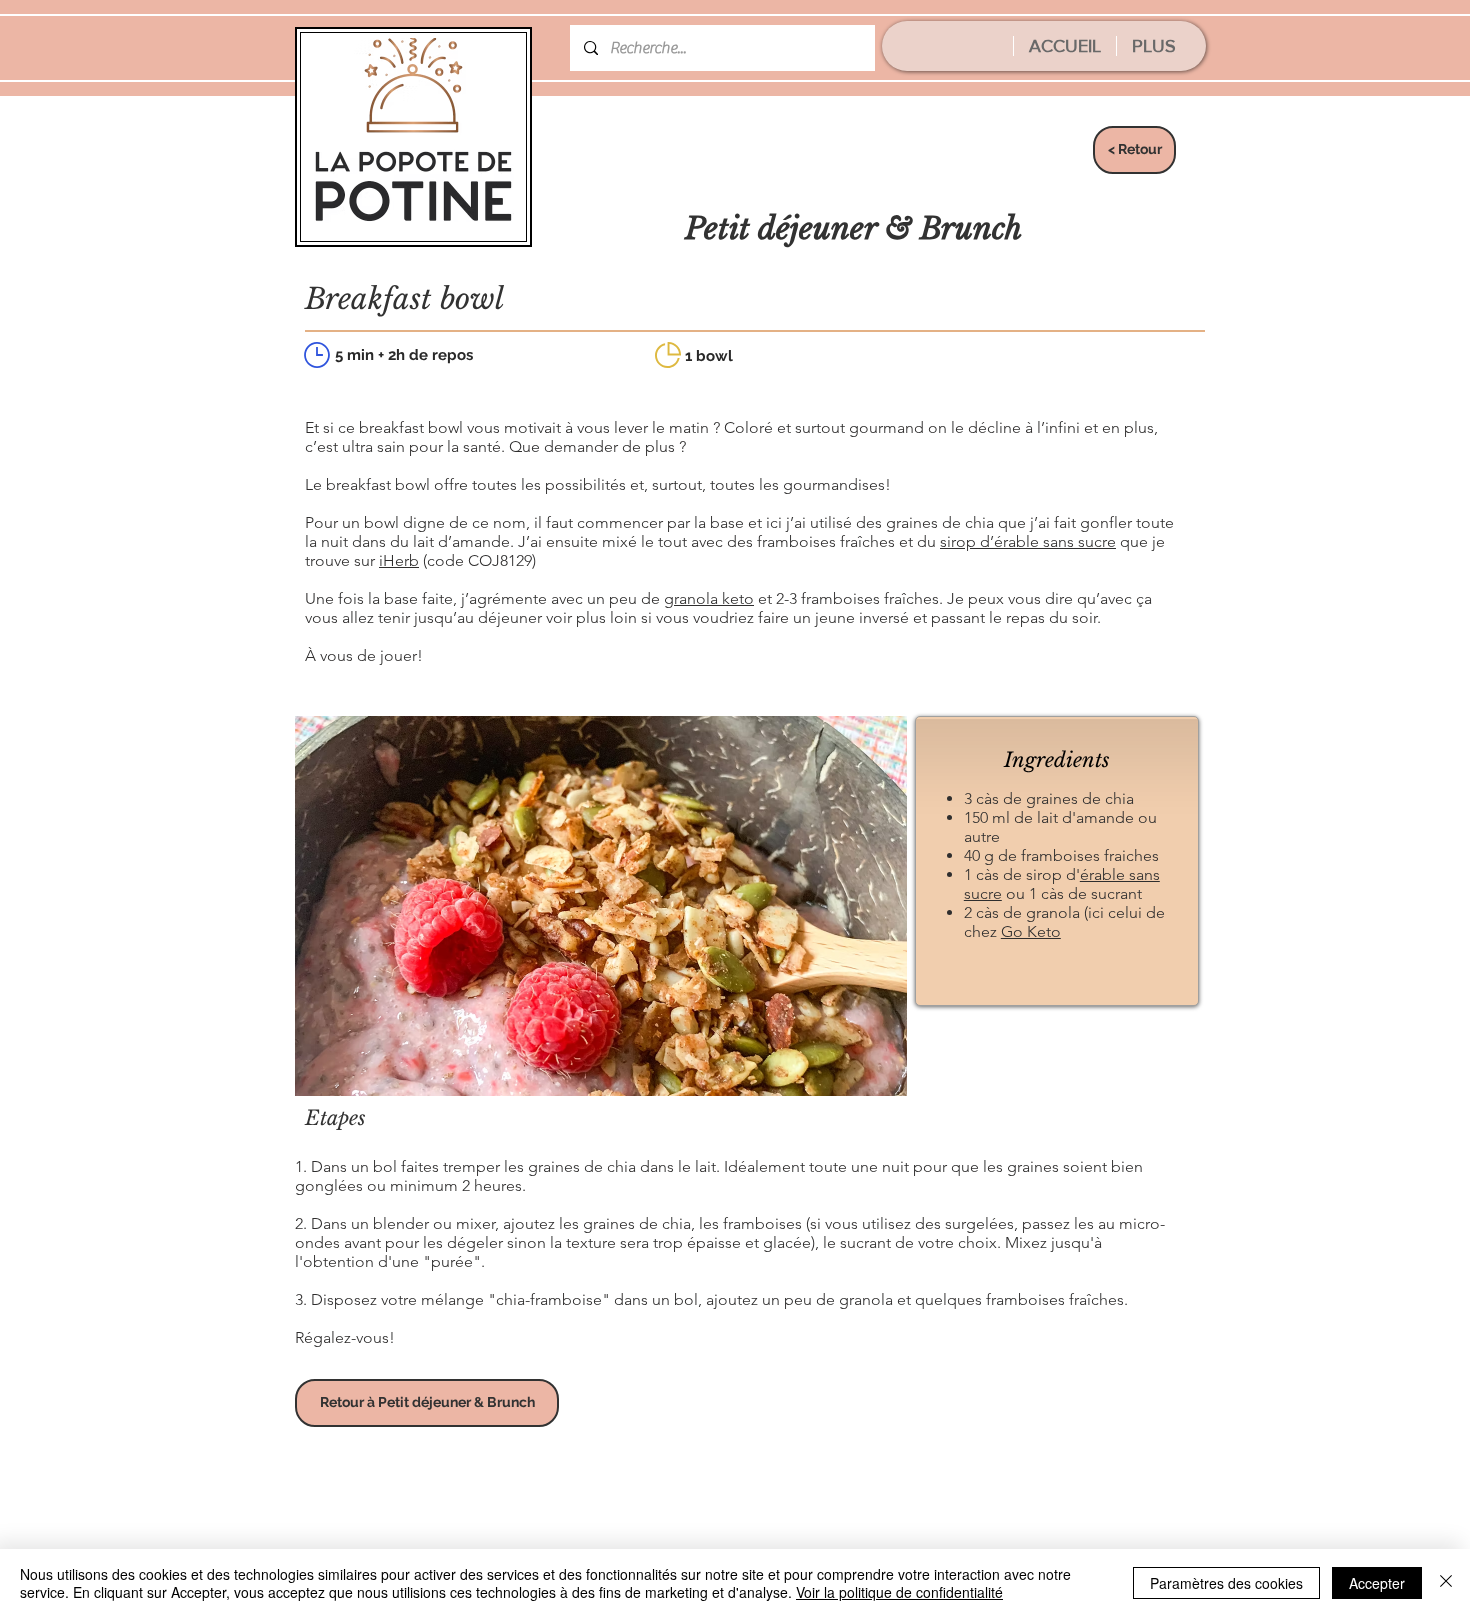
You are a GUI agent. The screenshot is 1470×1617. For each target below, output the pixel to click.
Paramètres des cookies (1226, 1583)
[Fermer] (1446, 1583)
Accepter (1377, 1583)
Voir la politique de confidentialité (899, 1592)
